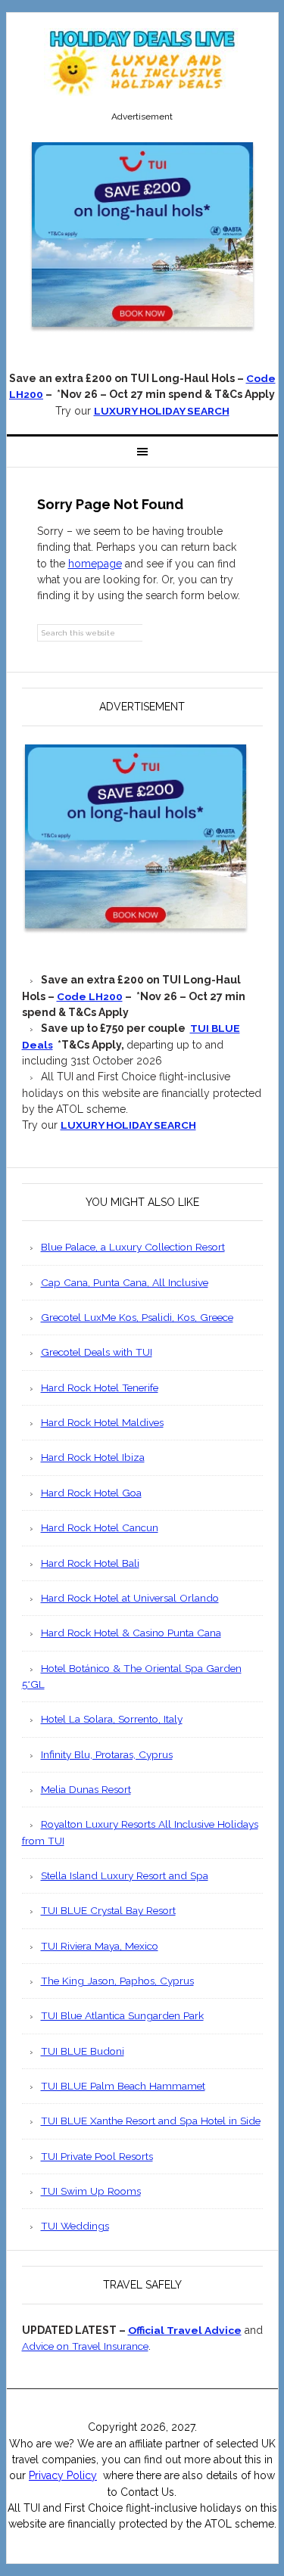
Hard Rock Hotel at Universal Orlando (130, 1598)
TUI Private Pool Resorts (97, 2156)
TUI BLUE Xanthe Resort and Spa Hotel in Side (151, 2121)
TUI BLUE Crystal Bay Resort (108, 1910)
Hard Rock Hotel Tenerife (100, 1387)
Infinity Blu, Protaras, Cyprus (107, 1754)
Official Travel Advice (185, 2330)
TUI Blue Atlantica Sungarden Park (122, 2015)
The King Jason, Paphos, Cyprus (117, 1981)
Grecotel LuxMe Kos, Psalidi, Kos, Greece (137, 1317)
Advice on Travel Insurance (85, 2346)
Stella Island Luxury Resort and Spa (125, 1875)
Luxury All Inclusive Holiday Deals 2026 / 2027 (142, 62)
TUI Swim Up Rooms (91, 2191)
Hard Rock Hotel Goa (91, 1493)
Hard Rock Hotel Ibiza (93, 1457)
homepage (95, 564)
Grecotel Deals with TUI (97, 1352)
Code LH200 (90, 996)
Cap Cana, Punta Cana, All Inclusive (125, 1282)
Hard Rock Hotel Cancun (100, 1527)
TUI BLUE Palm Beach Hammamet (123, 2086)
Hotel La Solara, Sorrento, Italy (112, 1719)
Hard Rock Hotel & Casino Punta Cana (131, 1633)
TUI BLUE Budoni (83, 2051)
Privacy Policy (63, 2475)
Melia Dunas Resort (86, 1789)
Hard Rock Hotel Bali (90, 1563)
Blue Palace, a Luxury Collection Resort (133, 1247)
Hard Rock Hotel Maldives (102, 1422)
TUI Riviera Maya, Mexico (100, 1946)
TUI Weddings (75, 2226)
